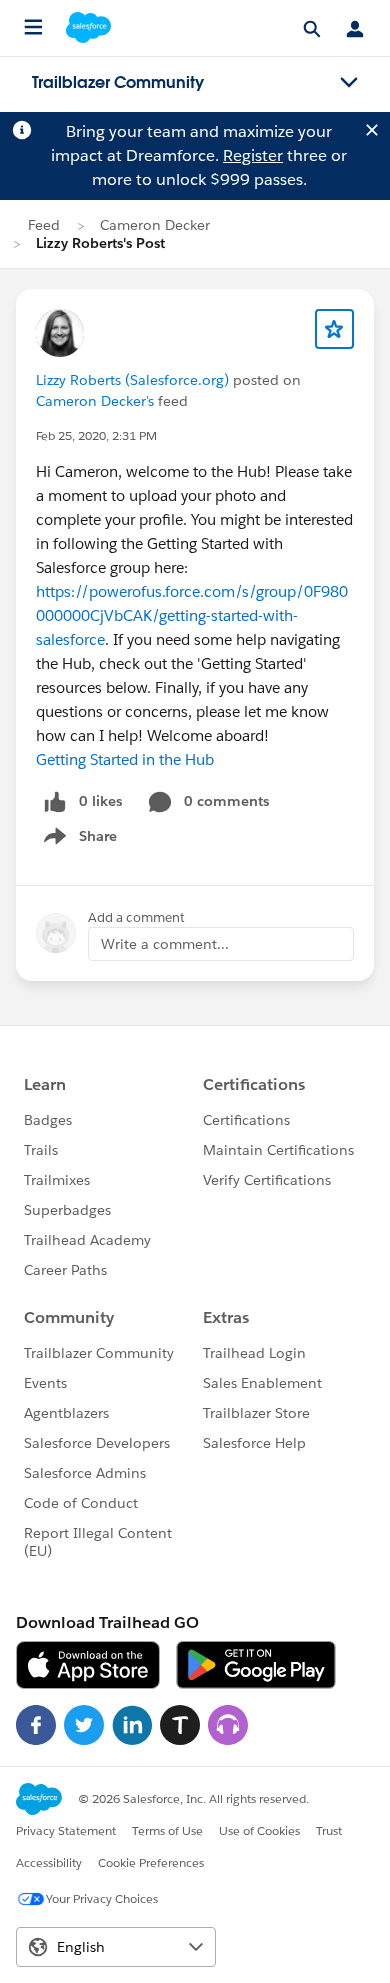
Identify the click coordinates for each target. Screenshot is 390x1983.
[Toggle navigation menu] (349, 83)
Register (253, 155)
